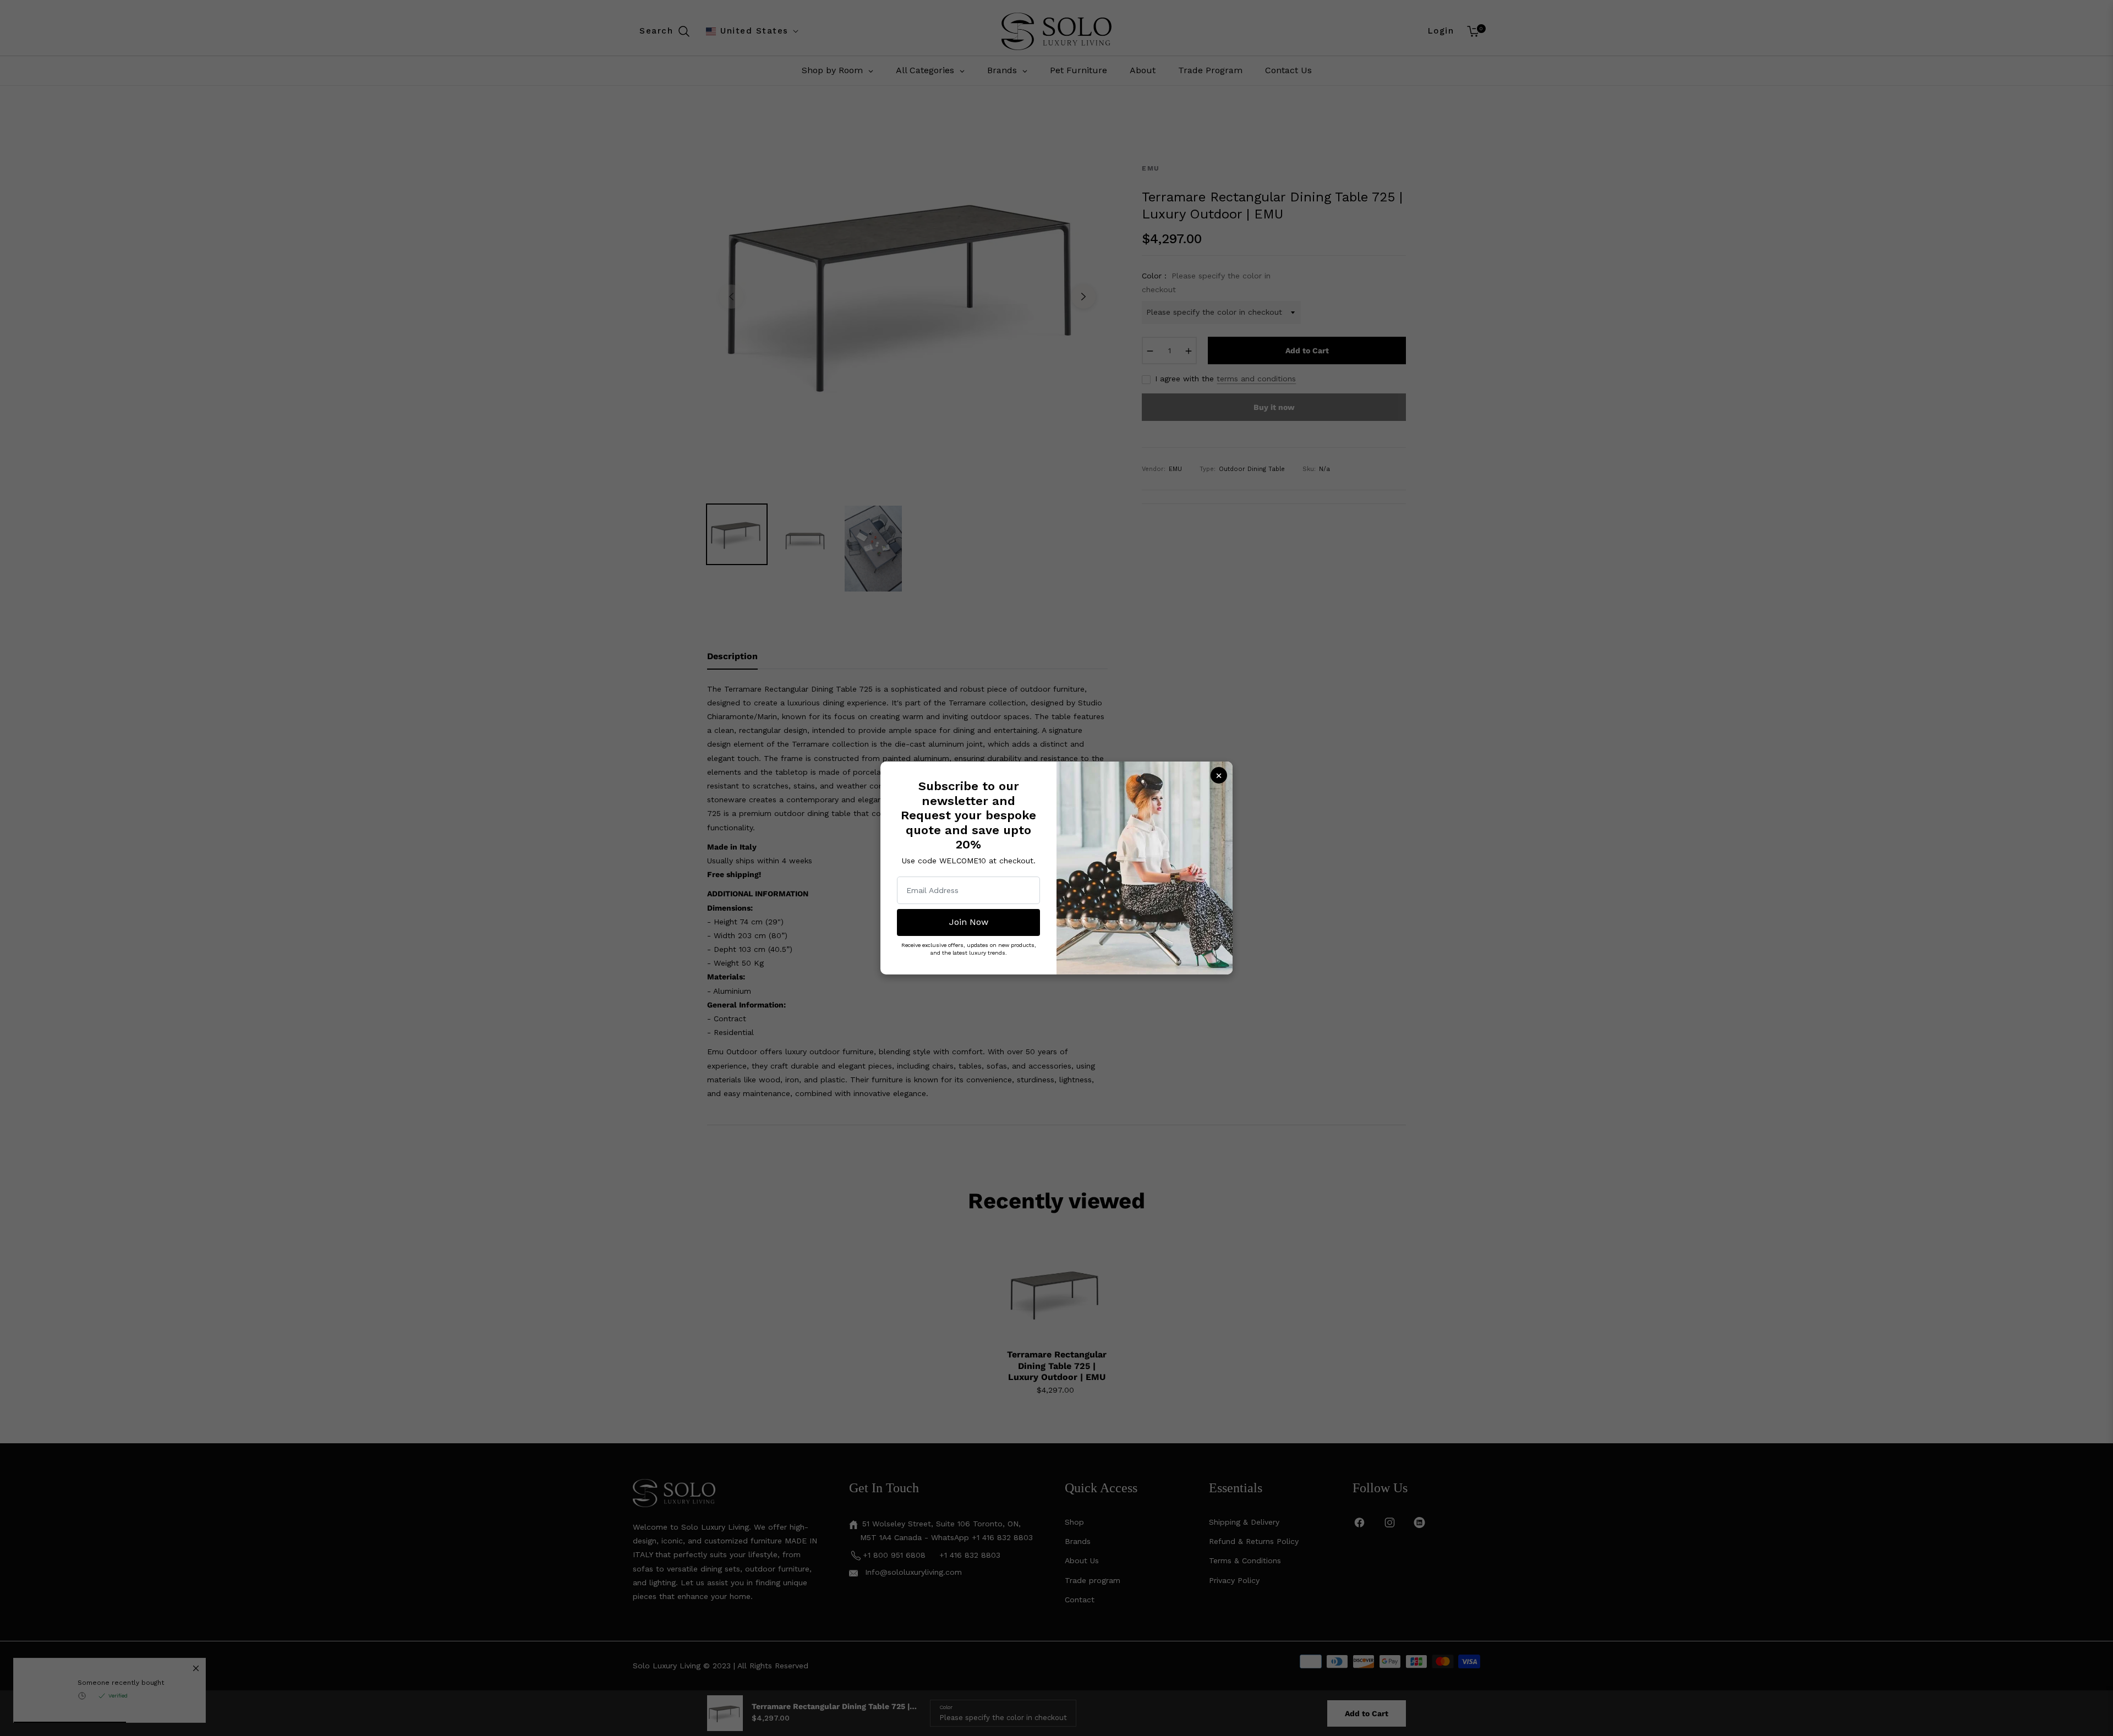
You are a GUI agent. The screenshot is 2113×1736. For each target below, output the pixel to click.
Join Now (969, 922)
